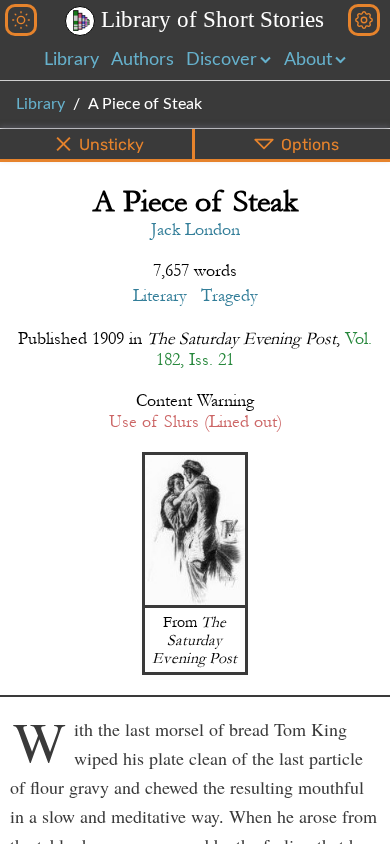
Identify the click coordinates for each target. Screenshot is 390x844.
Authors (142, 60)
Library (71, 60)
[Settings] (364, 20)
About (308, 60)
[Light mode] (21, 20)
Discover (221, 60)
